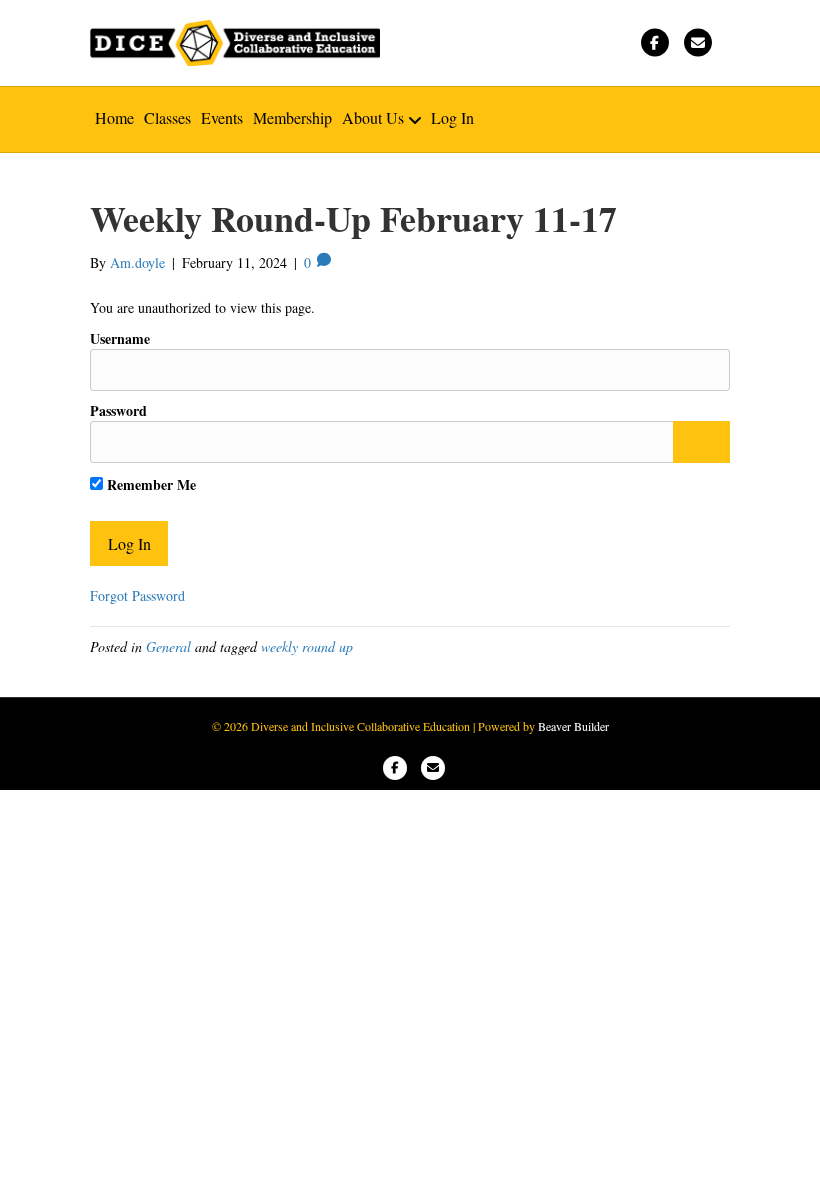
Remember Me (149, 484)
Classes (167, 117)
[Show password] (701, 442)
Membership (292, 117)
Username (120, 338)
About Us (373, 117)
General (168, 646)
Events (222, 117)
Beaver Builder (573, 726)
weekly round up (307, 646)
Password (118, 410)
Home (114, 117)
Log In (452, 117)
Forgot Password (137, 595)
